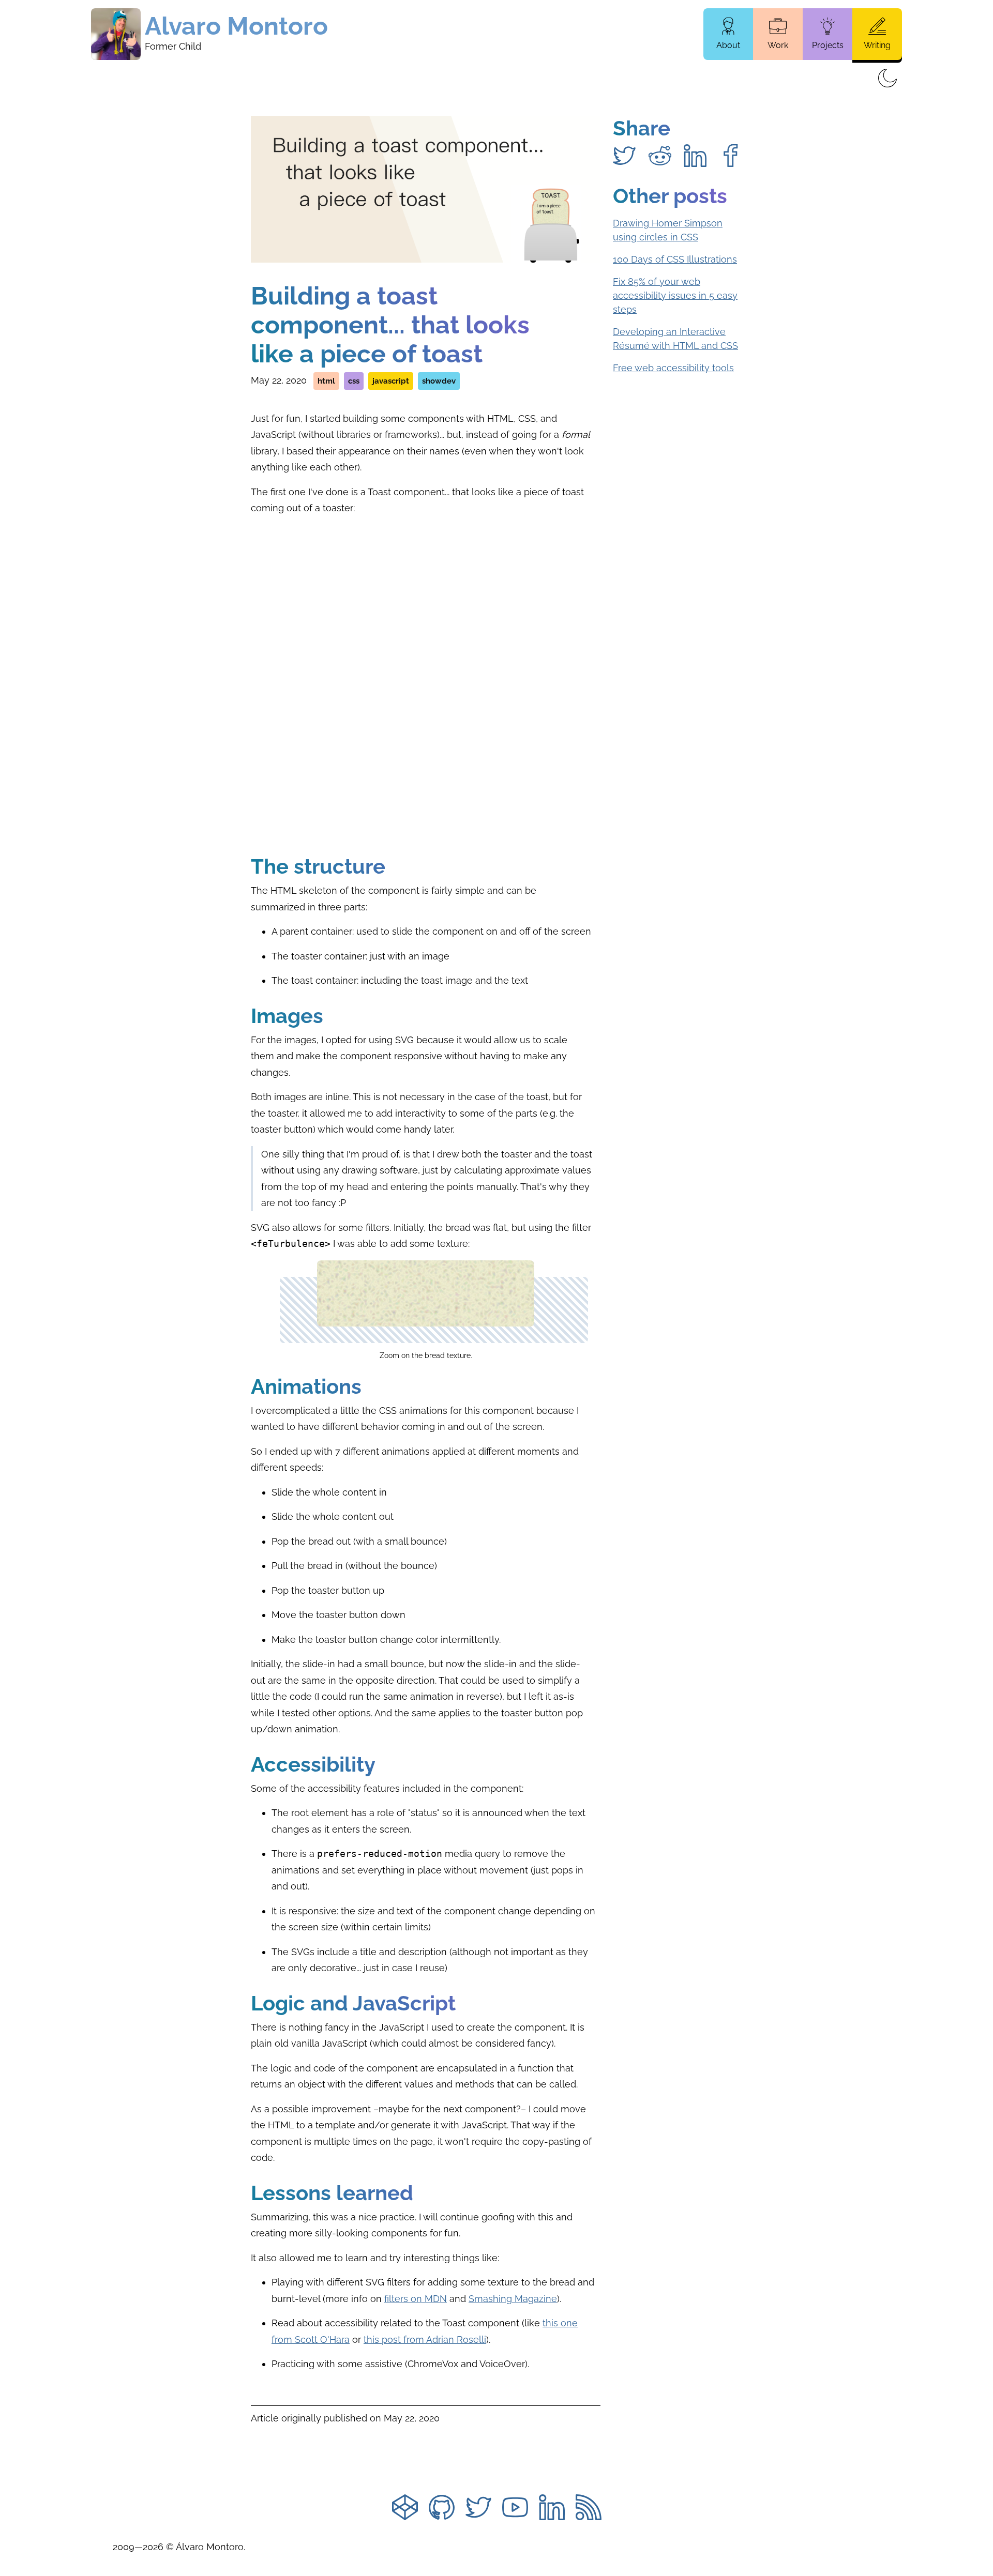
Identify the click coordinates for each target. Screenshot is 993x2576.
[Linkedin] (552, 2509)
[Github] (442, 2509)
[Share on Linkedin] (695, 156)
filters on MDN (416, 2299)
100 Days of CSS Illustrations (675, 259)
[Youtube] (515, 2509)
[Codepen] (405, 2509)
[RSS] (589, 2509)
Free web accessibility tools (673, 368)
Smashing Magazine (513, 2299)
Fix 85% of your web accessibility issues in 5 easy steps (675, 295)
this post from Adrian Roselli (425, 2339)
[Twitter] (478, 2509)
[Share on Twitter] (624, 156)
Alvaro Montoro (236, 26)
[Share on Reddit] (660, 156)
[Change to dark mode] (887, 79)
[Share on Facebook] (731, 156)
